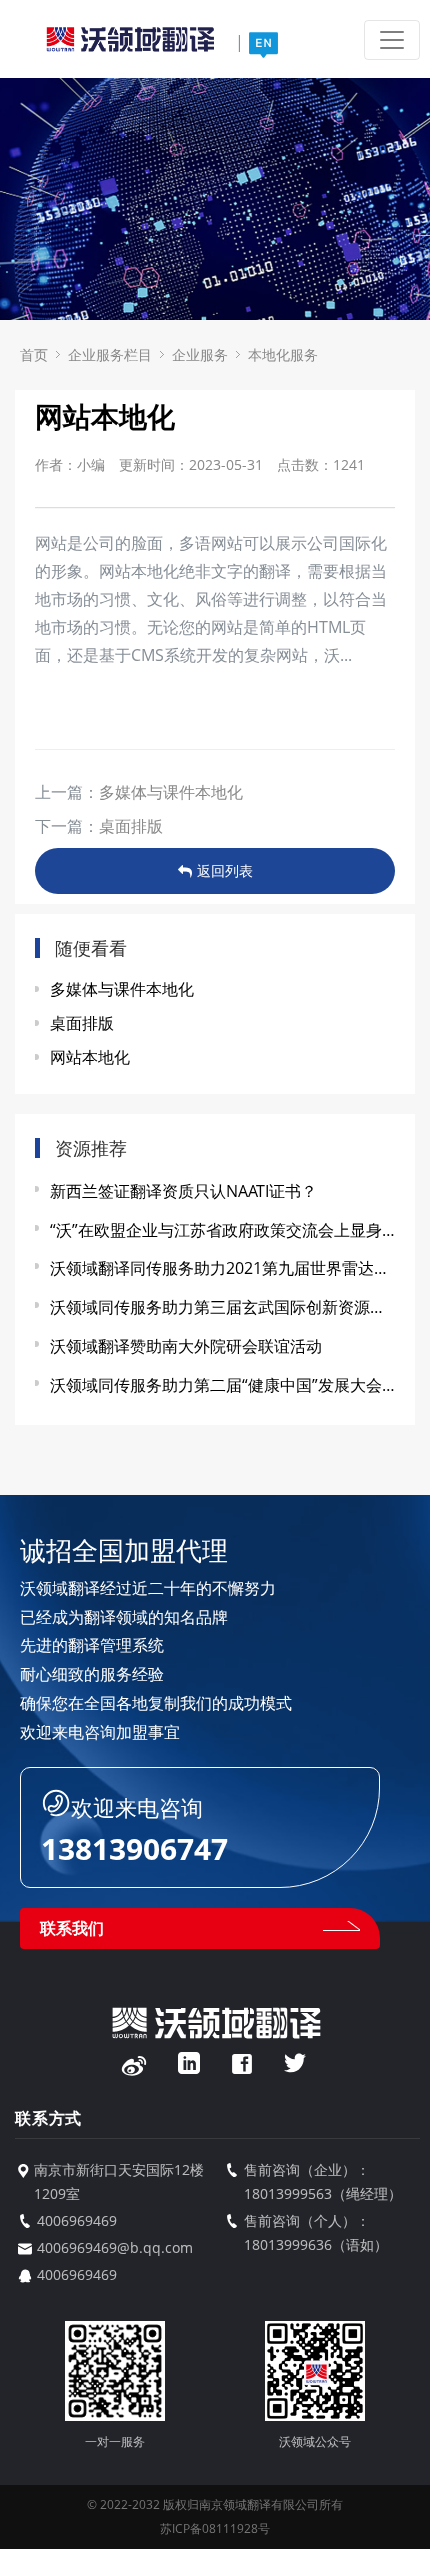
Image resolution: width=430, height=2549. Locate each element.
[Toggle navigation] (392, 40)
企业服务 (200, 354)
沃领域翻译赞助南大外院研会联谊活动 (186, 1346)
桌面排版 (131, 826)
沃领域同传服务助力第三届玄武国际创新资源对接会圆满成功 (222, 1307)
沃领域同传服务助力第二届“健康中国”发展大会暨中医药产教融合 (222, 1385)
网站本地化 (90, 1057)
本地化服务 (283, 354)
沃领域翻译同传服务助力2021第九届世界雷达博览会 (222, 1268)
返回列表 (225, 870)
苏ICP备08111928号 (215, 2528)
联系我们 (72, 1928)
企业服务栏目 (110, 354)
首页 (34, 354)
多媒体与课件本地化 (171, 792)
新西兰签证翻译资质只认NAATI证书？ (183, 1191)
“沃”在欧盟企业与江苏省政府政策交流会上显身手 (222, 1230)
